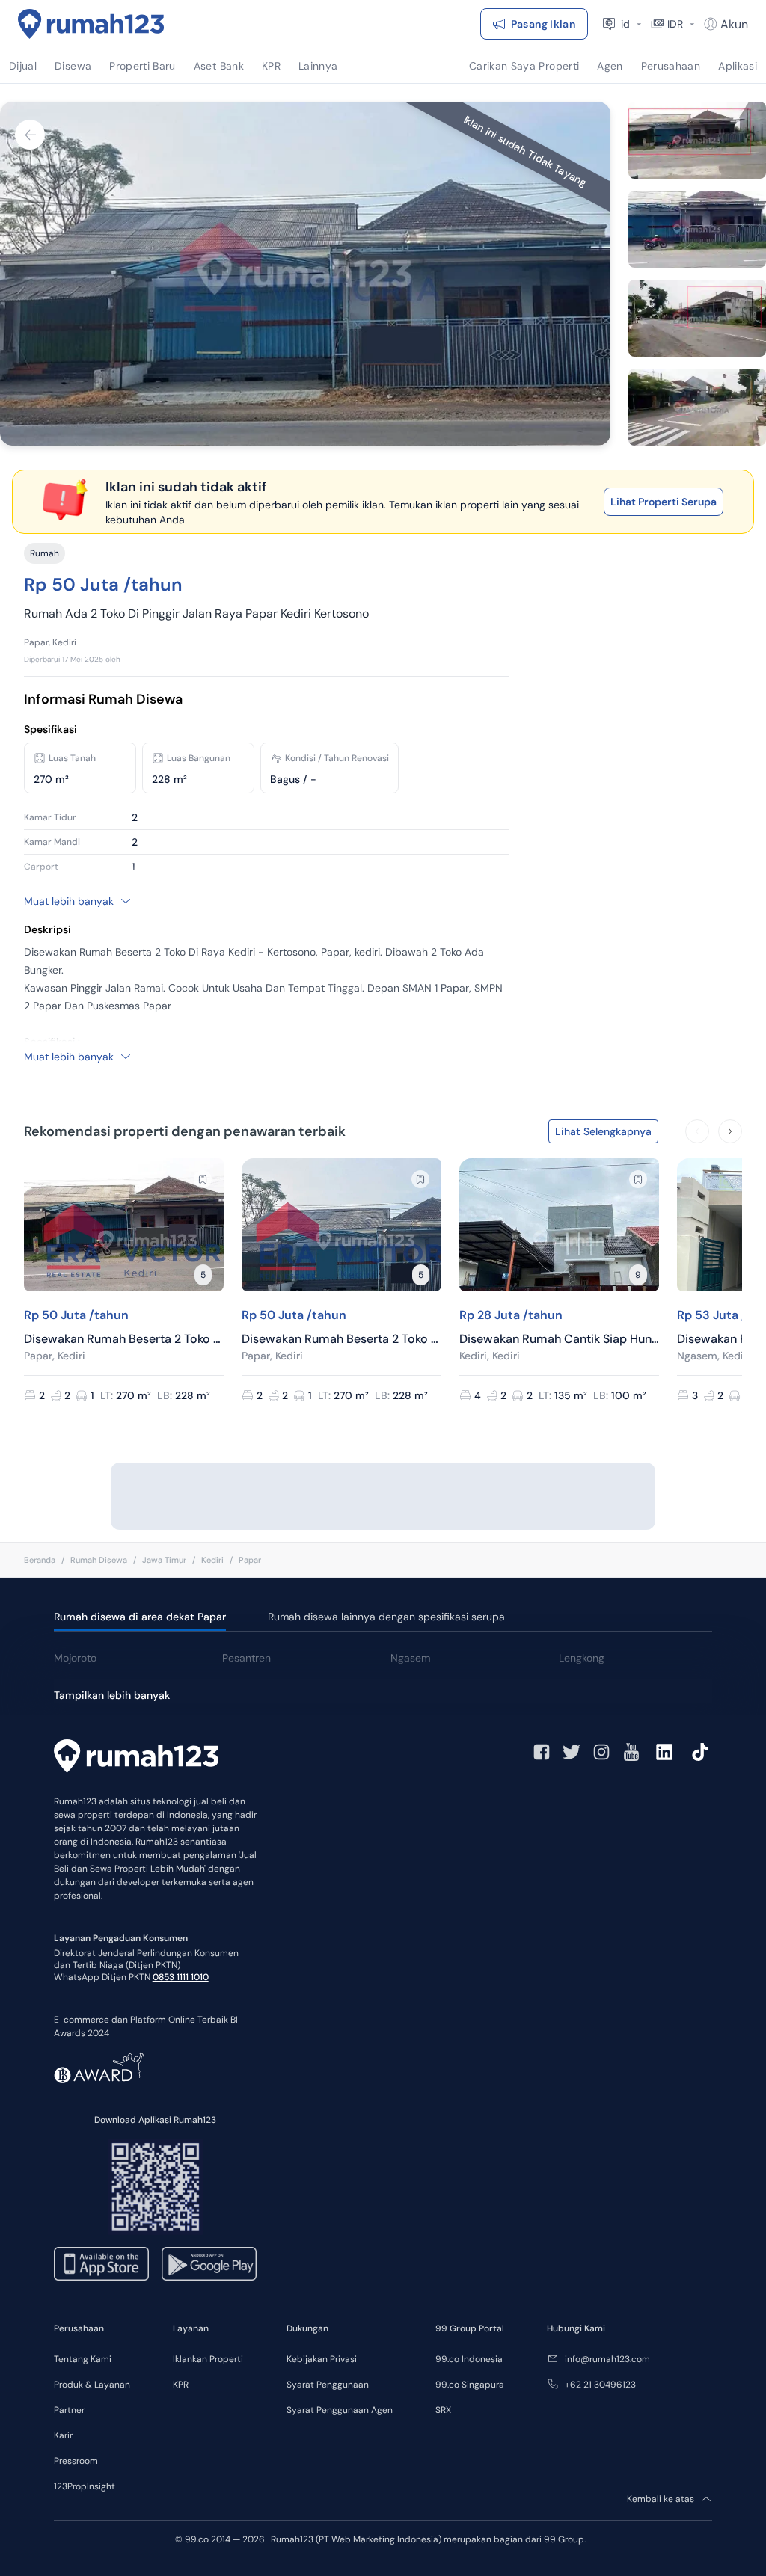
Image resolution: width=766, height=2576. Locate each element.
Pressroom (76, 2461)
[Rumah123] (91, 24)
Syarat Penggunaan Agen (340, 2410)
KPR (181, 2385)
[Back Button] (30, 135)
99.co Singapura (470, 2385)
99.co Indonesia (469, 2359)
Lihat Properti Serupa (664, 502)
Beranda (40, 1560)
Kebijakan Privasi (322, 2359)
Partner (69, 2410)
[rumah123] (136, 1758)
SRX (443, 2410)
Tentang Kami (83, 2359)
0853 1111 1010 (181, 1977)
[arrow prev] (697, 1131)
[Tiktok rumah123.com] (700, 1752)
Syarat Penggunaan (328, 2385)
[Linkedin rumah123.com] (664, 1752)
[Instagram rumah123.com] (601, 1752)
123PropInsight (85, 2486)
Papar (250, 1560)
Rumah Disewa (99, 1560)
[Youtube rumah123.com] (631, 1752)
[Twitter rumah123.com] (572, 1752)
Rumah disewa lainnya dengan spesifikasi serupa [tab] (386, 1617)
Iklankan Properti (208, 2359)
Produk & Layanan (92, 2385)
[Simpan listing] (203, 1179)
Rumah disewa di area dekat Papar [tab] (140, 1617)
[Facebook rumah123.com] (542, 1752)
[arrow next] (730, 1131)
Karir (63, 2435)
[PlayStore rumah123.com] (209, 2264)
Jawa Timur (164, 1560)
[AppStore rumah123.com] (101, 2264)
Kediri (212, 1560)
